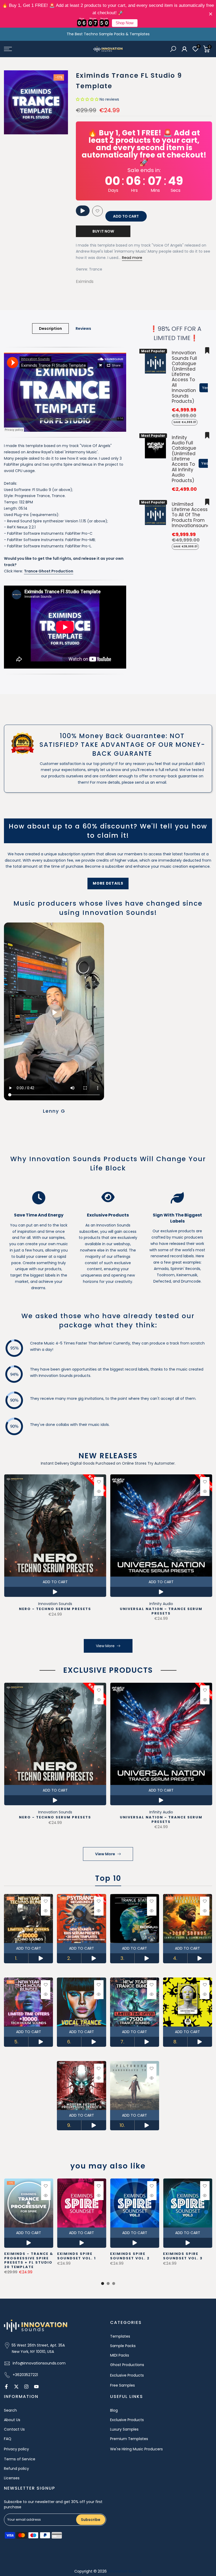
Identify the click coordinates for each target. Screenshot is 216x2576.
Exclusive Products (127, 2375)
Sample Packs (123, 2346)
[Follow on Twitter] (16, 2387)
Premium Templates (129, 2439)
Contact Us (14, 2429)
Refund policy (16, 2469)
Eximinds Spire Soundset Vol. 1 (76, 2256)
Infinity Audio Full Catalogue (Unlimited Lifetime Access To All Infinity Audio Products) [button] (184, 459)
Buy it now (103, 231)
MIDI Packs (120, 2355)
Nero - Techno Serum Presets (55, 1609)
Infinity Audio (161, 1604)
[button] (87, 99)
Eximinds (85, 281)
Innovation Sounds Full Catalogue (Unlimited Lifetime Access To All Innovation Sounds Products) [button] (184, 377)
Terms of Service (20, 2459)
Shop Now (125, 23)
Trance (96, 269)
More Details (108, 883)
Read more (132, 258)
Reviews (83, 328)
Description (50, 328)
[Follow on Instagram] (26, 2387)
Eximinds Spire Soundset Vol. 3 (183, 2256)
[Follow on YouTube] (36, 2387)
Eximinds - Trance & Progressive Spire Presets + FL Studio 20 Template (28, 2261)
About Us (12, 2420)
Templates (120, 2336)
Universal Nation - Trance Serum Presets (161, 1611)
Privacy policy (16, 2449)
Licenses (12, 2478)
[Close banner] (211, 14)
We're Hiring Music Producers (136, 2449)
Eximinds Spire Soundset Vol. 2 (130, 2256)
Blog (114, 2410)
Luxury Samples (124, 2429)
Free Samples (122, 2385)
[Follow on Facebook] (6, 2387)
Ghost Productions (127, 2365)
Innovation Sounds (55, 1604)
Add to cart (55, 1582)
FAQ (8, 2439)
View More (105, 1646)
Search (10, 2410)
